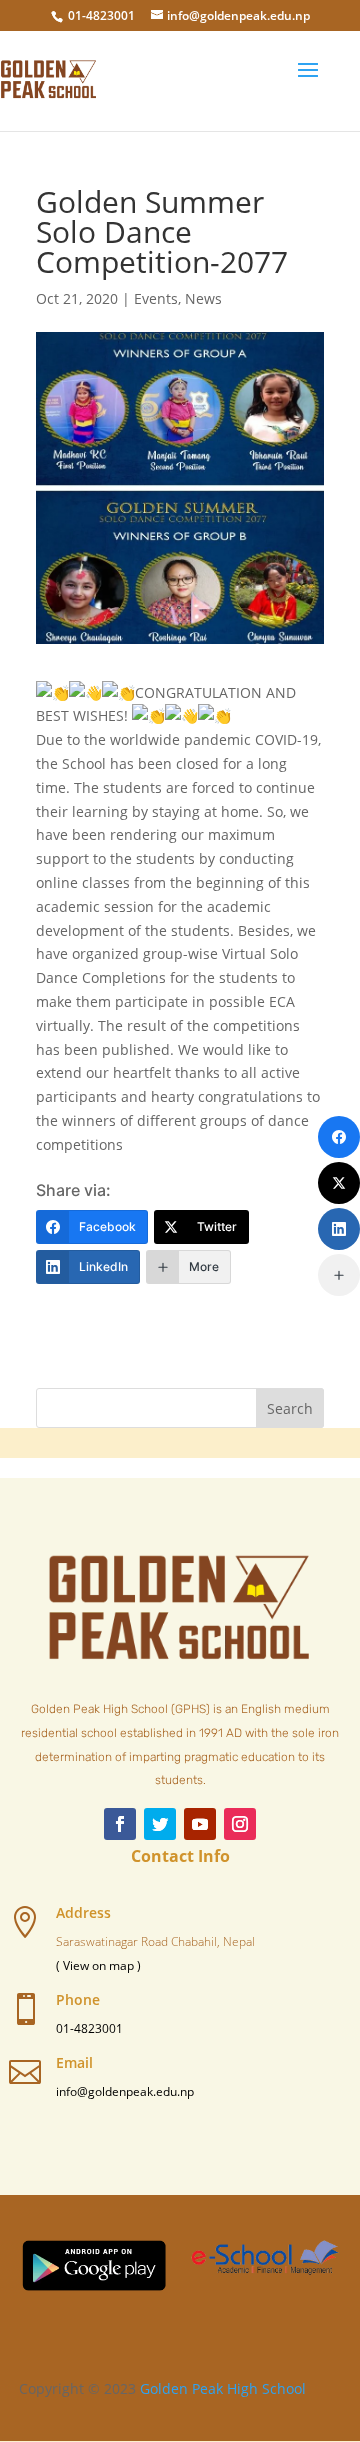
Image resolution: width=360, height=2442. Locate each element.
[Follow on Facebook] (120, 1824)
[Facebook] (339, 1137)
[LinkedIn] (339, 1229)
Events (156, 298)
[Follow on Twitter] (160, 1824)
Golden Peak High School (223, 2388)
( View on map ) (98, 1965)
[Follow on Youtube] (200, 1824)
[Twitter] (339, 1183)
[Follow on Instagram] (240, 1824)
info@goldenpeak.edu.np (125, 2091)
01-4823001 (101, 15)
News (203, 298)
